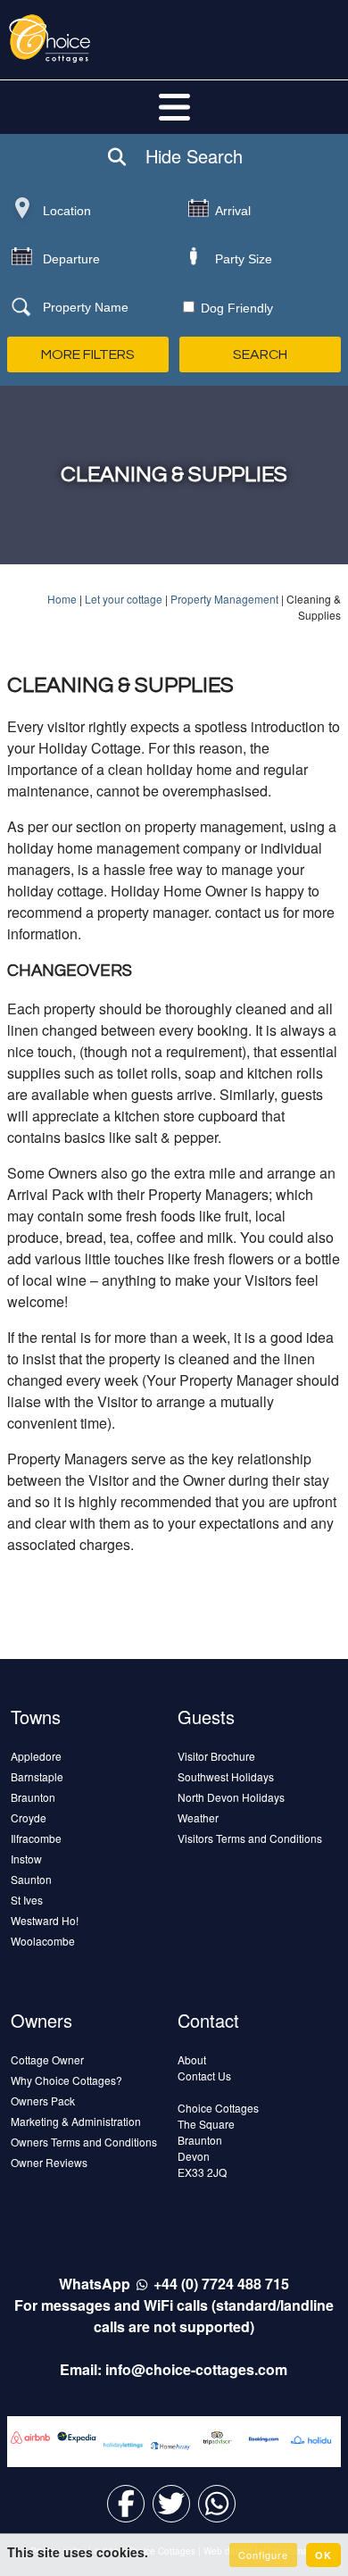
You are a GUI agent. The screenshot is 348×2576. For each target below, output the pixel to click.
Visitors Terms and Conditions (250, 1838)
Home (62, 599)
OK (323, 2555)
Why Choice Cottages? (66, 2080)
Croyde (29, 1817)
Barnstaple (37, 1776)
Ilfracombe (36, 1838)
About (192, 2059)
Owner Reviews (49, 2162)
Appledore (36, 1756)
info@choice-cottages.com (196, 2369)
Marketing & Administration (76, 2121)
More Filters (88, 354)
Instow (26, 1859)
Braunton (33, 1797)
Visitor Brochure (216, 1756)
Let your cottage (124, 599)
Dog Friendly (235, 308)
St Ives (27, 1900)
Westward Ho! (45, 1920)
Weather (198, 1817)
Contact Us (204, 2076)
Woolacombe (43, 1941)
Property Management (224, 599)
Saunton (31, 1879)
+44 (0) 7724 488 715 (221, 2284)
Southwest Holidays (226, 1776)
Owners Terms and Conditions (84, 2142)
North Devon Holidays (231, 1797)
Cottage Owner (47, 2059)
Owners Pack (43, 2101)
